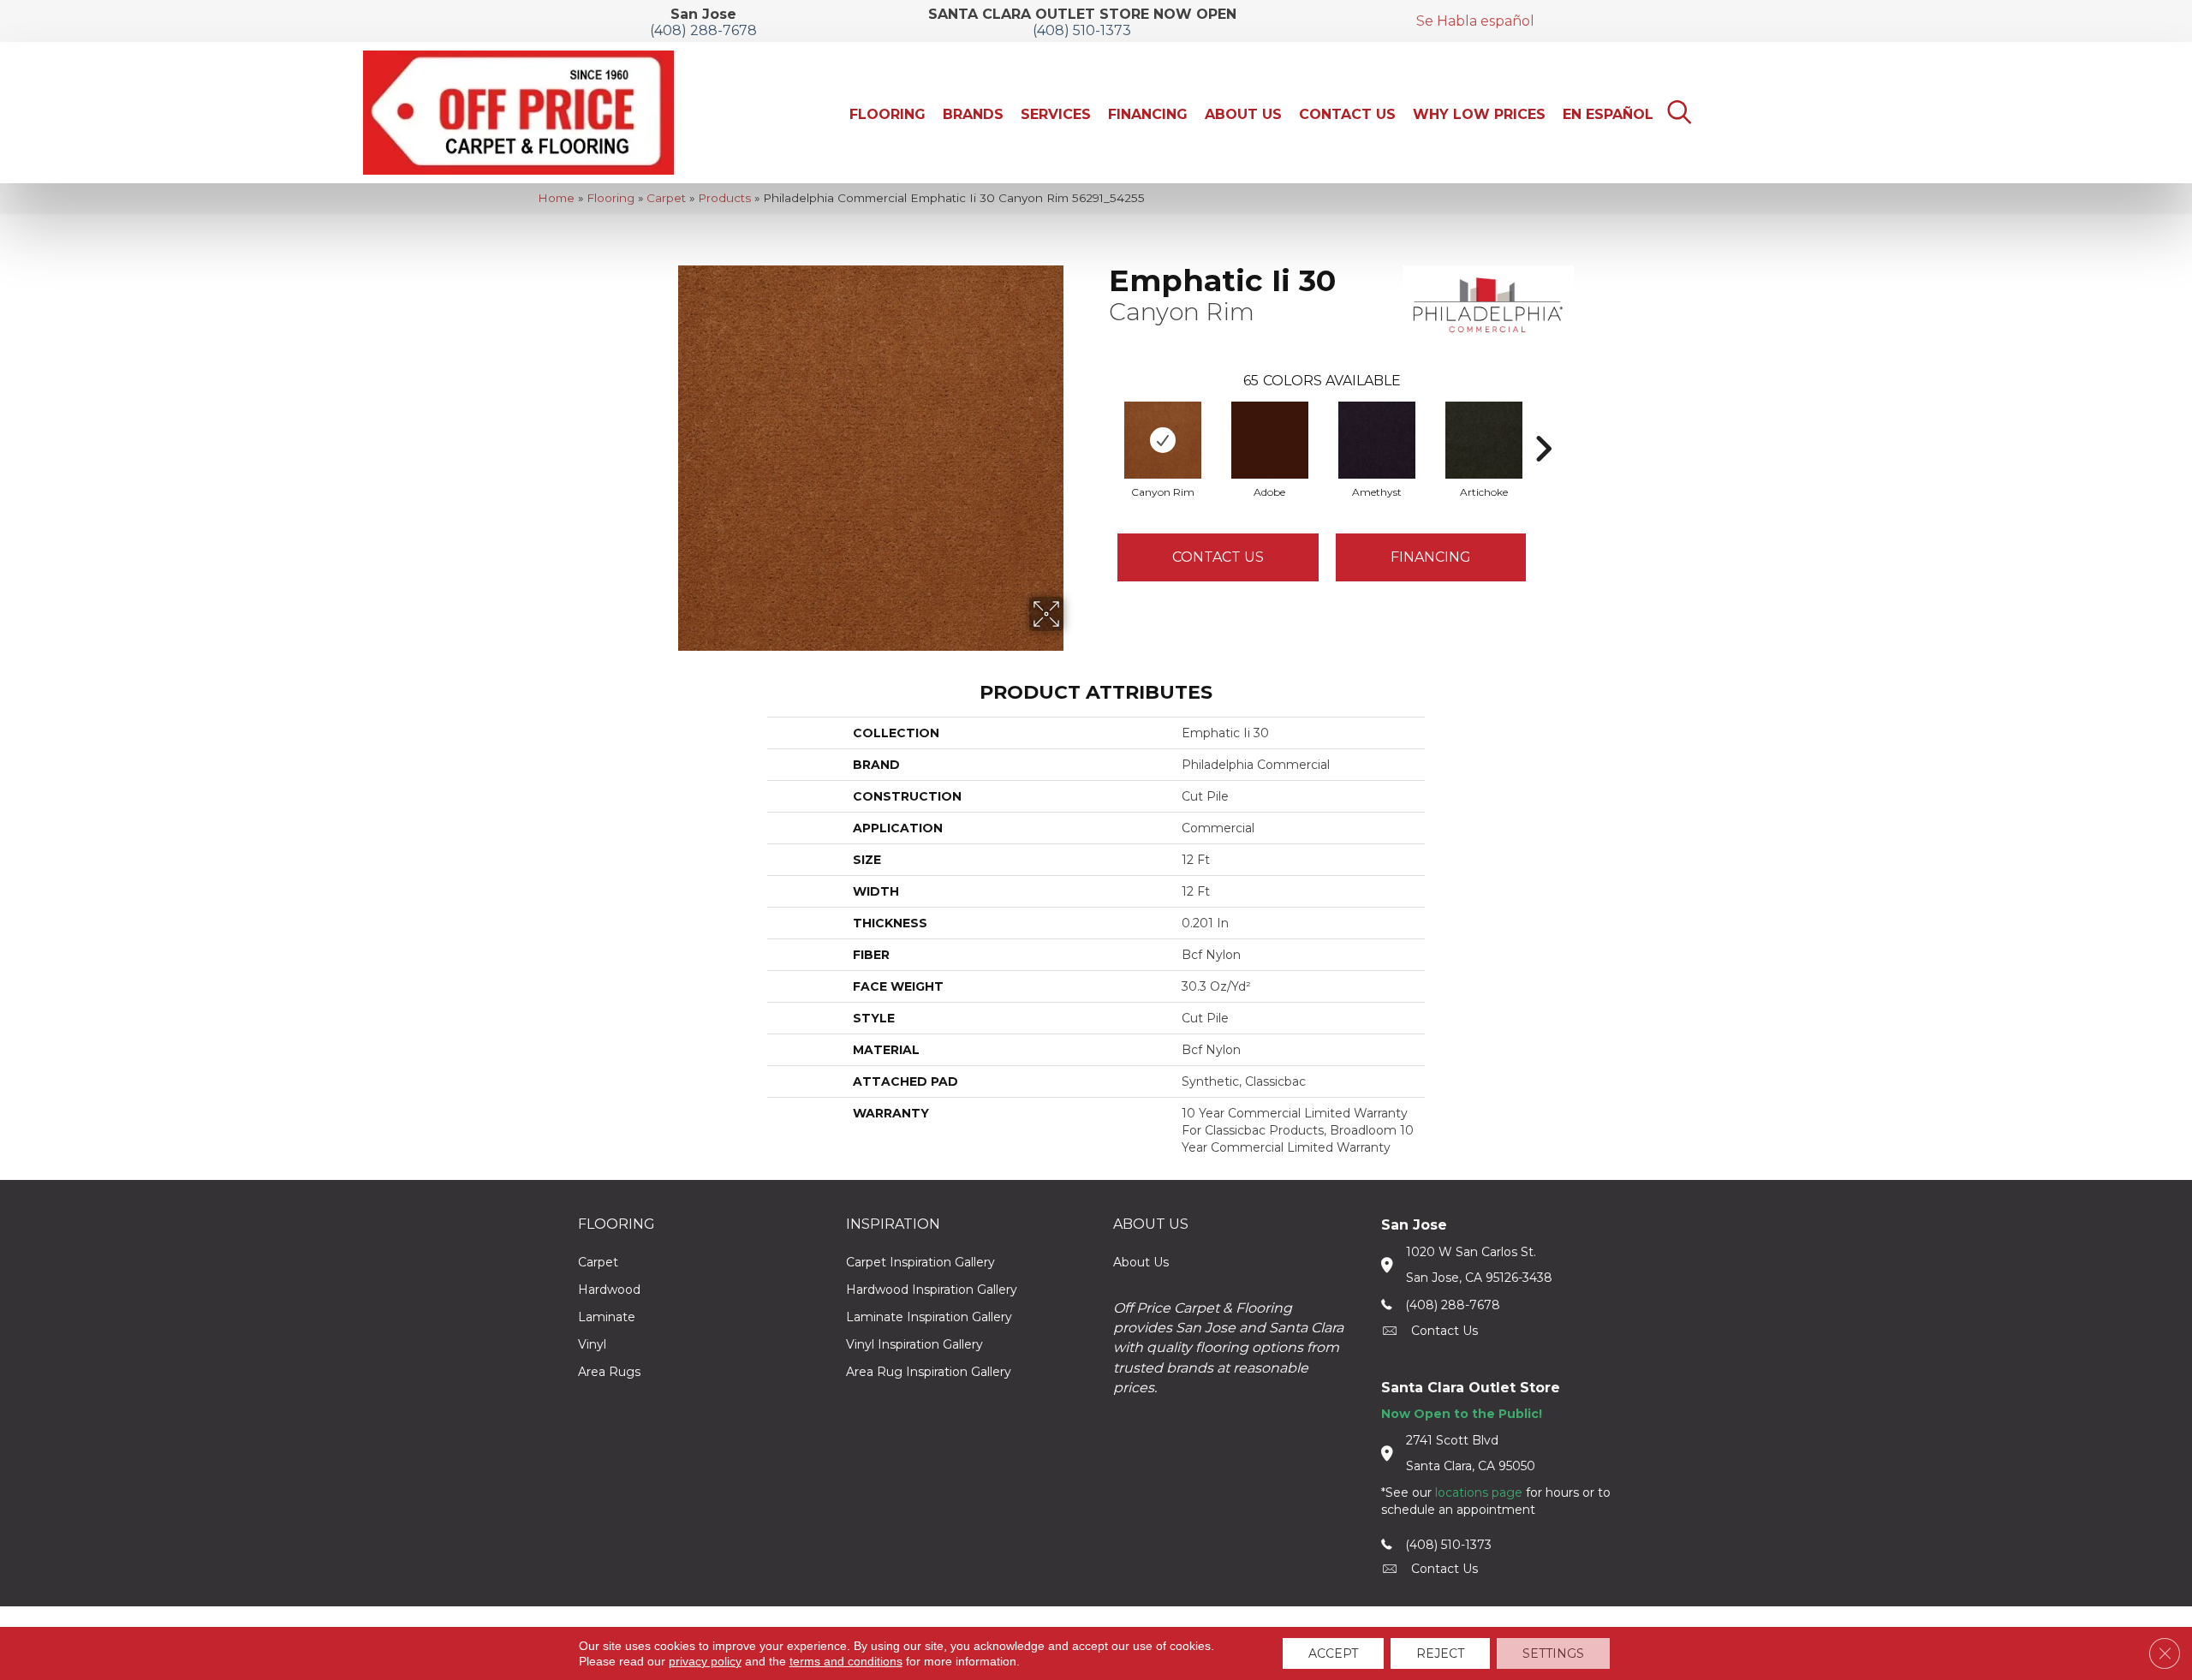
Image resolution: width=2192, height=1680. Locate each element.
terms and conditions (846, 1661)
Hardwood (609, 1290)
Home (556, 198)
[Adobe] (1270, 440)
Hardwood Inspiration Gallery (932, 1290)
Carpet (666, 198)
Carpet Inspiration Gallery (920, 1262)
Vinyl (592, 1344)
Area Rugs (609, 1372)
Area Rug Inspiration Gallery (929, 1372)
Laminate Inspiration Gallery (929, 1317)
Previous (1100, 423)
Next (1543, 423)
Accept (1333, 1653)
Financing (1431, 557)
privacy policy (705, 1661)
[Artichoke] (1484, 440)
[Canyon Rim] (1163, 440)
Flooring (611, 198)
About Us (1141, 1262)
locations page (1479, 1492)
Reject (1440, 1653)
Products (724, 198)
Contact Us (1218, 557)
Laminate (607, 1317)
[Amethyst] (1377, 440)
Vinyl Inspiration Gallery (914, 1344)
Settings (1553, 1653)
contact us (1444, 1331)
